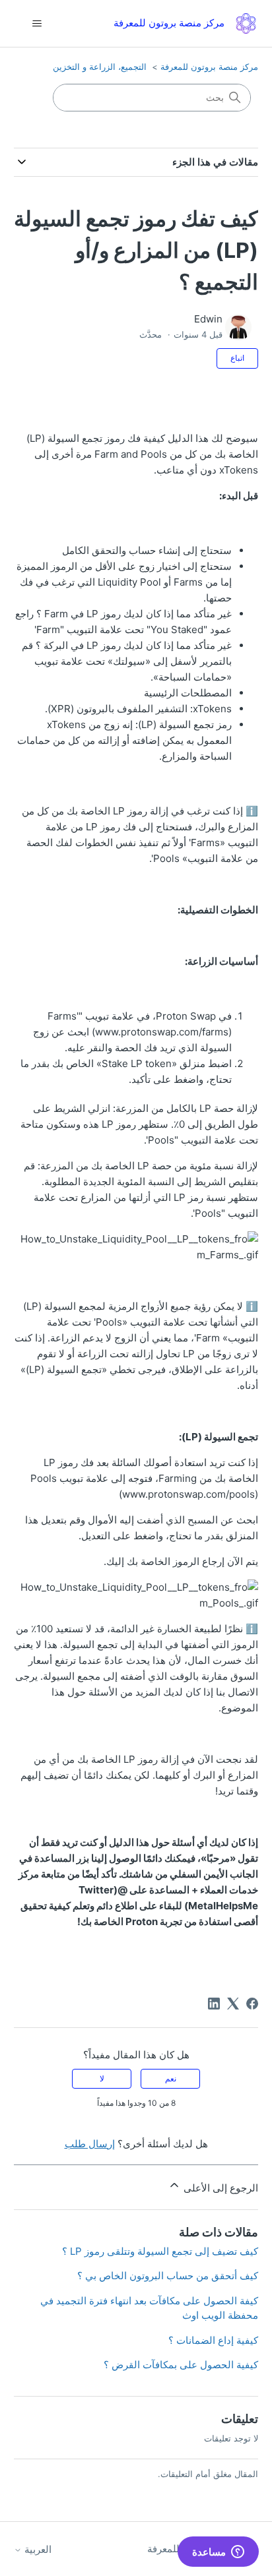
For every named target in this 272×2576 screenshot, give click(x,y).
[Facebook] (252, 2004)
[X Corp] (233, 2004)
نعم (171, 2078)
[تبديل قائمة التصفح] (37, 24)
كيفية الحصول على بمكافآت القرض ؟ (181, 2365)
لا (102, 2078)
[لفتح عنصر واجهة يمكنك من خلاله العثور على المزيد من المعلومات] (218, 2553)
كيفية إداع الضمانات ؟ (213, 2340)
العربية (37, 2549)
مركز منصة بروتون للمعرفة (209, 67)
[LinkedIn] (214, 2004)
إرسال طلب (90, 2144)
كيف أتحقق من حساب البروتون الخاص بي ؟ (168, 2276)
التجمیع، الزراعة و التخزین (100, 67)
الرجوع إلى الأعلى (220, 2188)
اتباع (237, 358)
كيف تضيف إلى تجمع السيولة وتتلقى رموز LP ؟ (160, 2251)
